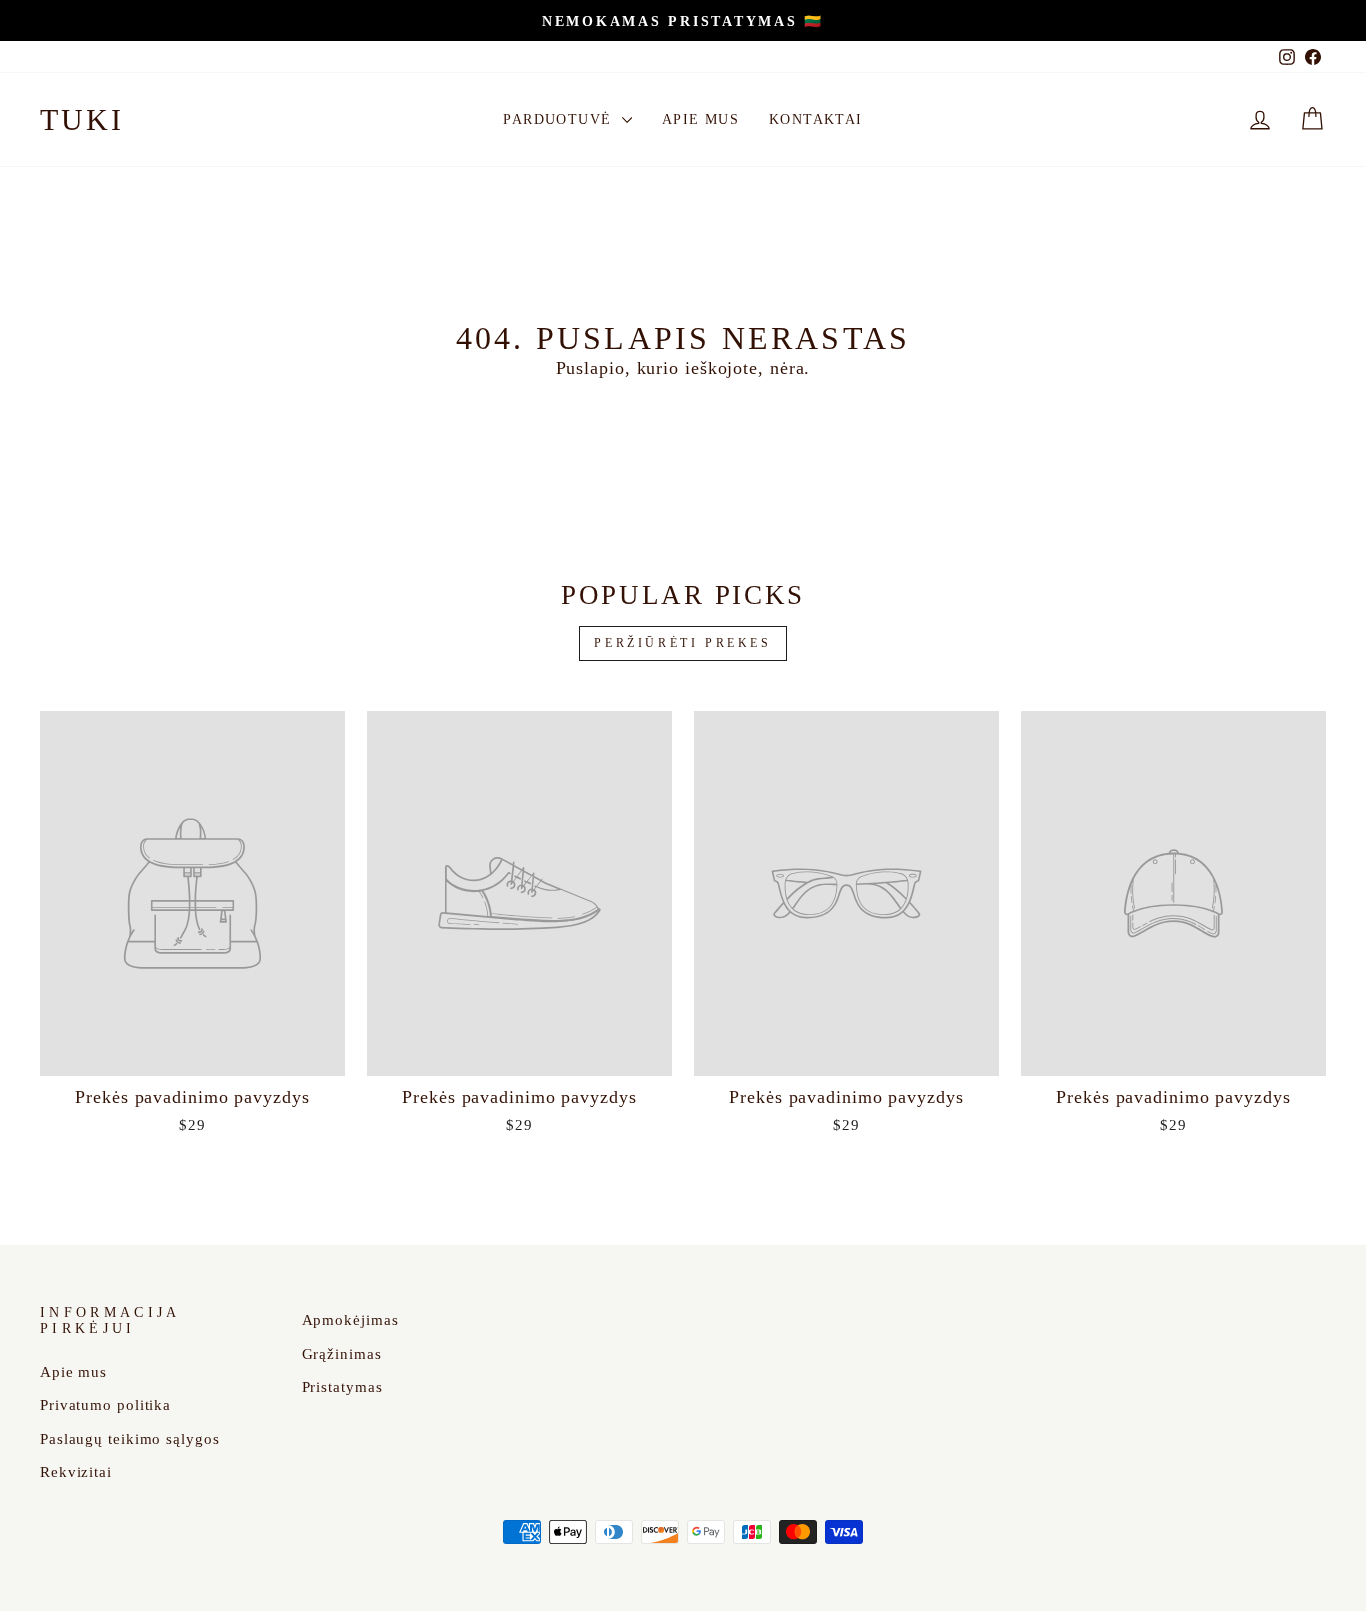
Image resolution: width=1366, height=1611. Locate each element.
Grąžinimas (342, 1353)
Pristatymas (342, 1386)
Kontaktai (816, 119)
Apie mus (700, 119)
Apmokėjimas (350, 1319)
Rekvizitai (76, 1471)
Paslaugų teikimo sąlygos (130, 1438)
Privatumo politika (105, 1404)
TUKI (82, 119)
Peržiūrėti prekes (682, 643)
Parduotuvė (559, 119)
